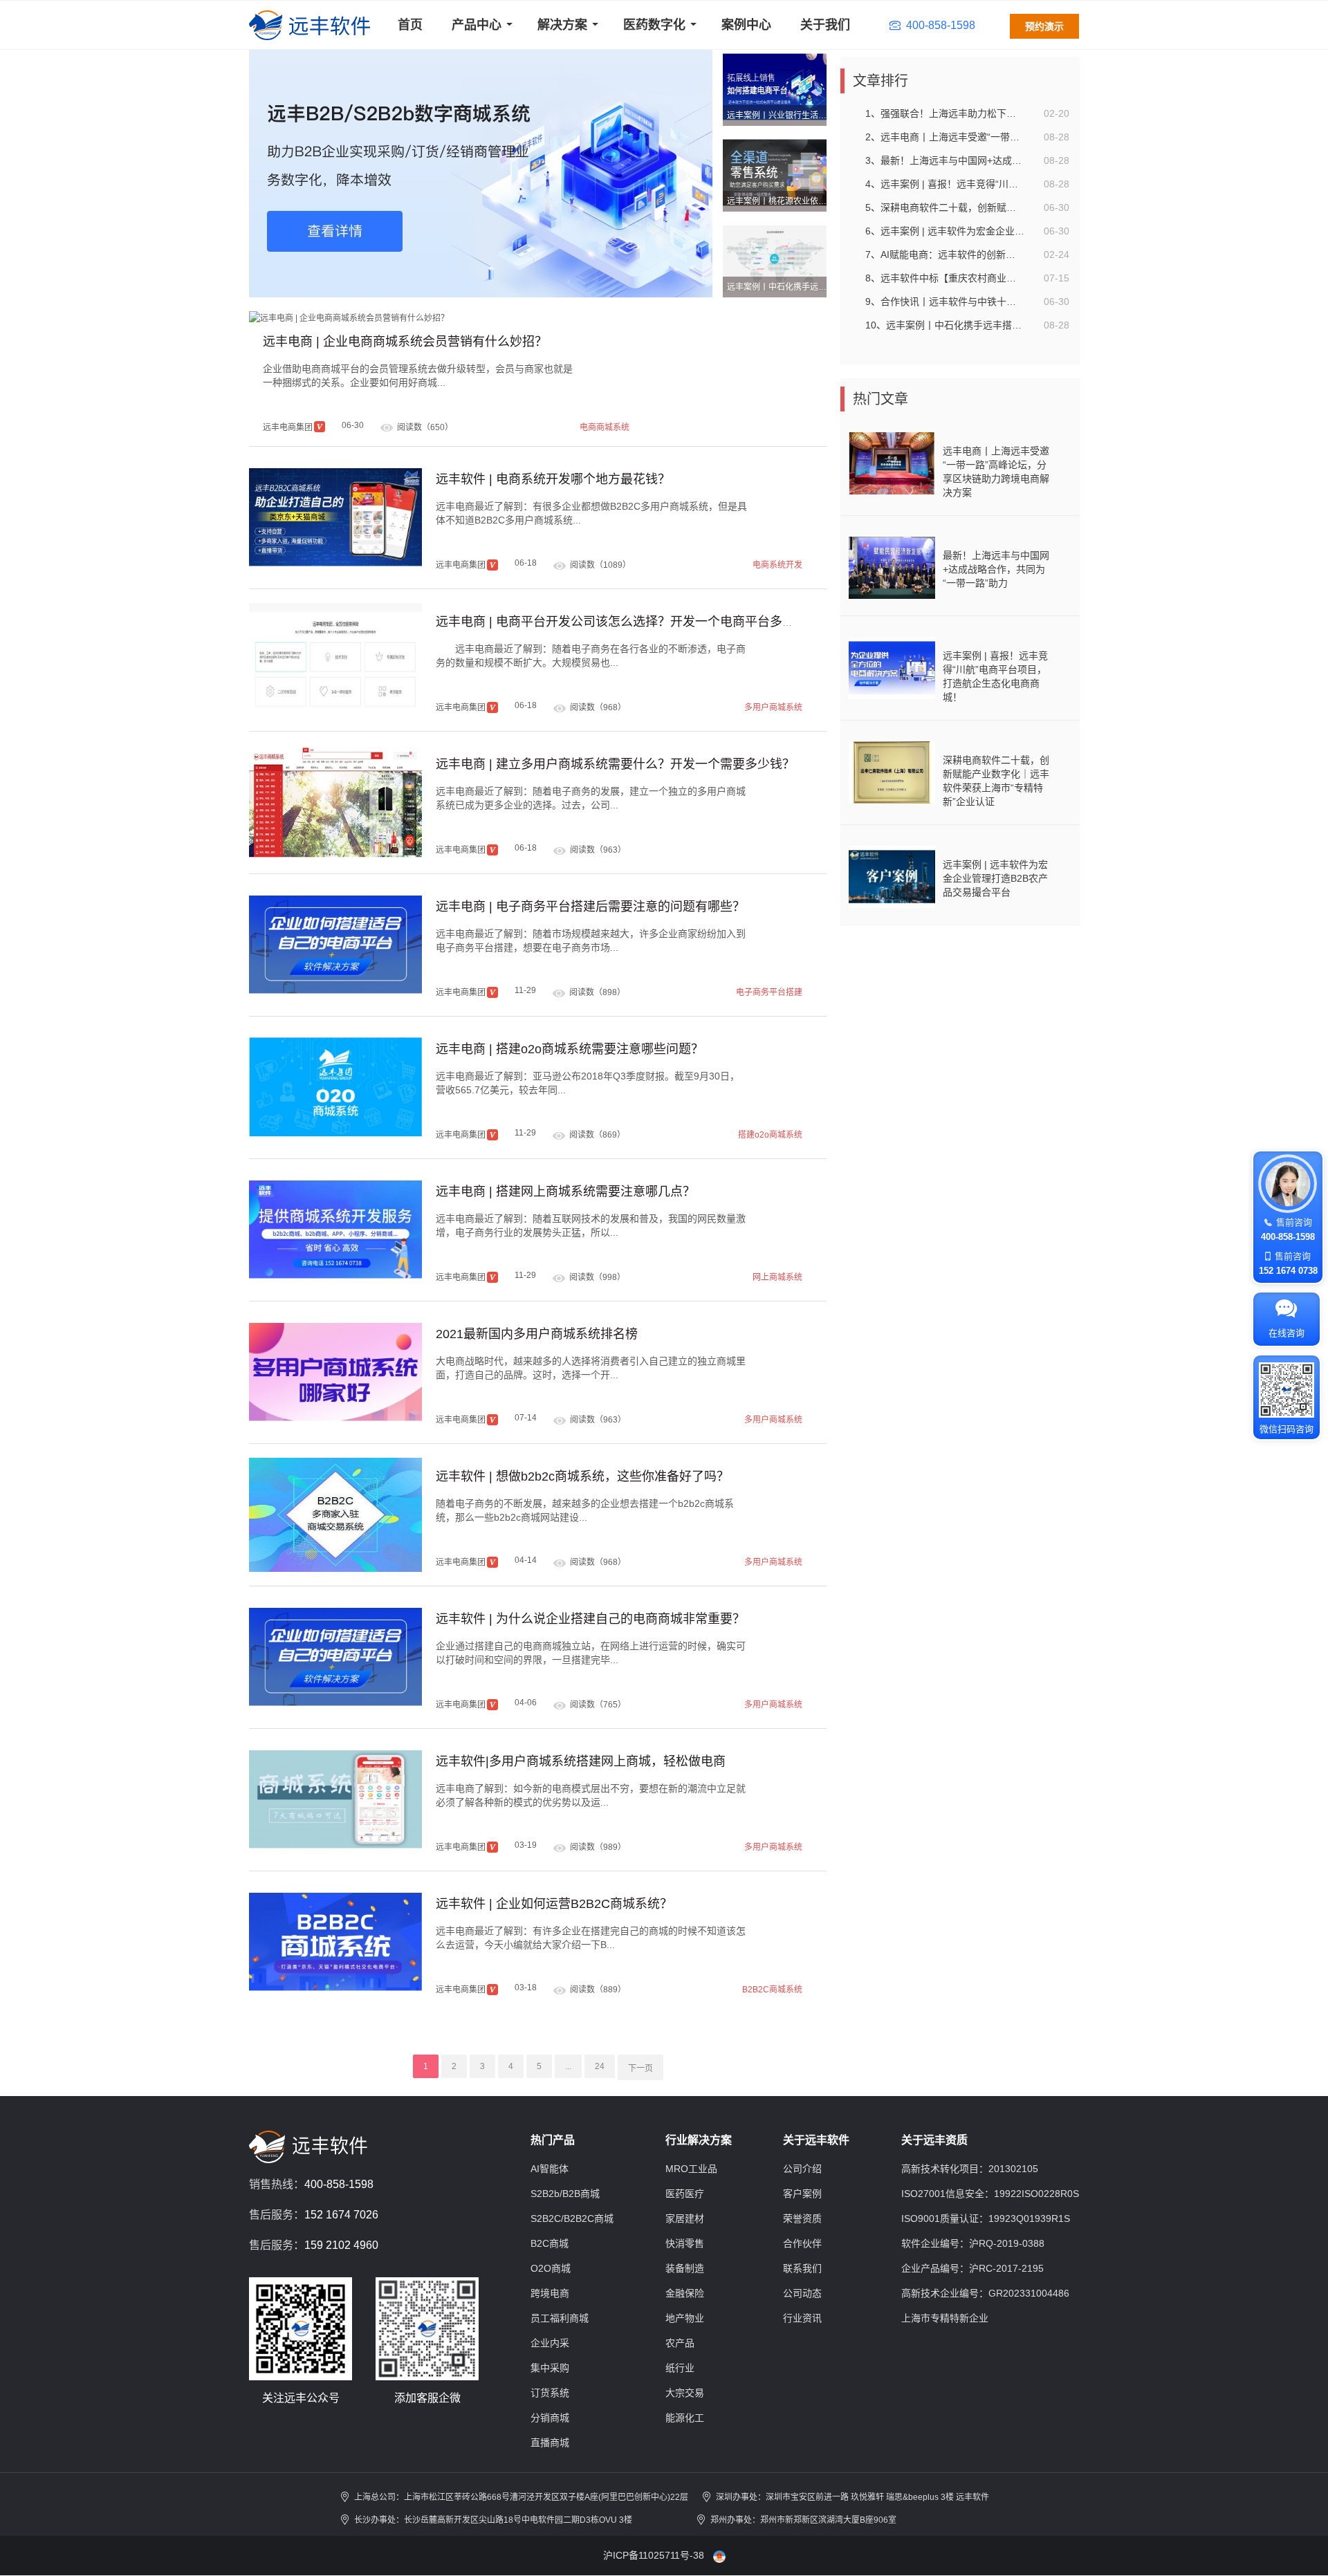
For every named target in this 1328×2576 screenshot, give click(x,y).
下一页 (640, 2068)
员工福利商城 (560, 2318)
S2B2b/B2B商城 (565, 2194)
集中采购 (550, 2368)
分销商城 (550, 2418)
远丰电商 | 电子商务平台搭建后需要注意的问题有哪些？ (590, 907)
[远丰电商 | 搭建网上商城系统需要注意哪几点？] (335, 1230)
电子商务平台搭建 (769, 992)
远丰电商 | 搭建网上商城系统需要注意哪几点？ (565, 1192)
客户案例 (802, 2194)
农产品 (680, 2343)
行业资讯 (802, 2318)
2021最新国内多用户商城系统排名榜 (537, 1334)
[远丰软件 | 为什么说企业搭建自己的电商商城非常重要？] (335, 1657)
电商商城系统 (605, 427)
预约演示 (1044, 26)
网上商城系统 (777, 1277)
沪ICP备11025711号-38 (654, 2555)
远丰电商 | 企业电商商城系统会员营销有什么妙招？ (405, 342)
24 (600, 2066)
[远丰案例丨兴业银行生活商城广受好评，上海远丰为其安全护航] (775, 86)
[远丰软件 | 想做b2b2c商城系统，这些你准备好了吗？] (335, 1515)
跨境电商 (550, 2293)
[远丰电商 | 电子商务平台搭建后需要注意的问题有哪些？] (335, 945)
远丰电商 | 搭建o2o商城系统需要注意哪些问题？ (570, 1049)
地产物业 (685, 2318)
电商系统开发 (777, 565)
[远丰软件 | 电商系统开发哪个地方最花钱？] (335, 518)
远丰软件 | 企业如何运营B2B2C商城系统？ (554, 1904)
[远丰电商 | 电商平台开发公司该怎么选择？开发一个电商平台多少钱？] (335, 660)
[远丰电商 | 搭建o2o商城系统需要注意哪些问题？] (335, 1087)
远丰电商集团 (288, 427)
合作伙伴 (802, 2243)
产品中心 (477, 25)
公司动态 (802, 2293)
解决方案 (562, 25)
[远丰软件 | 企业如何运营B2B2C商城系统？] (335, 1942)
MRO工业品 (691, 2169)
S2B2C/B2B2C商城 (572, 2218)
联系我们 (802, 2268)
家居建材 (685, 2218)
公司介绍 (802, 2169)
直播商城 (550, 2443)
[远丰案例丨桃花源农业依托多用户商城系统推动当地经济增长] (775, 172)
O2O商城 (551, 2268)
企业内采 (550, 2343)
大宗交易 (685, 2393)
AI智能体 (550, 2169)
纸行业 (680, 2368)
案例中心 (746, 25)
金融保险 (685, 2293)
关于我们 (825, 25)
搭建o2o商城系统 (770, 1135)
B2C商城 (550, 2243)
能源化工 (685, 2418)
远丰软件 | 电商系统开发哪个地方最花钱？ (553, 479)
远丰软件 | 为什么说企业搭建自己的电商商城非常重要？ (590, 1619)
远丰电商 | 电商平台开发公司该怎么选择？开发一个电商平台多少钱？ (628, 622)
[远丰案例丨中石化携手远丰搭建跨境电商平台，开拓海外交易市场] (775, 258)
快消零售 (685, 2243)
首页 (410, 25)
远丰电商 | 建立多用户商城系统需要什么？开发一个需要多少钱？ (615, 764)
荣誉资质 (802, 2218)
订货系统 (550, 2393)
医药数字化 (654, 25)
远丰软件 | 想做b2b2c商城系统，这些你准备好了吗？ (582, 1476)
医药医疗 (685, 2194)
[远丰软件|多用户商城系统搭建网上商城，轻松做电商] (335, 1800)
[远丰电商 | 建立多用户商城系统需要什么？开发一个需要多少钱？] (335, 803)
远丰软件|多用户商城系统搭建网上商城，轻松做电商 (581, 1761)
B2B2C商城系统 (772, 1990)
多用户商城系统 (773, 707)
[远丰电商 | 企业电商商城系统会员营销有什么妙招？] (349, 317)
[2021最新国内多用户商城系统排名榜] (335, 1372)
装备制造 (685, 2268)
